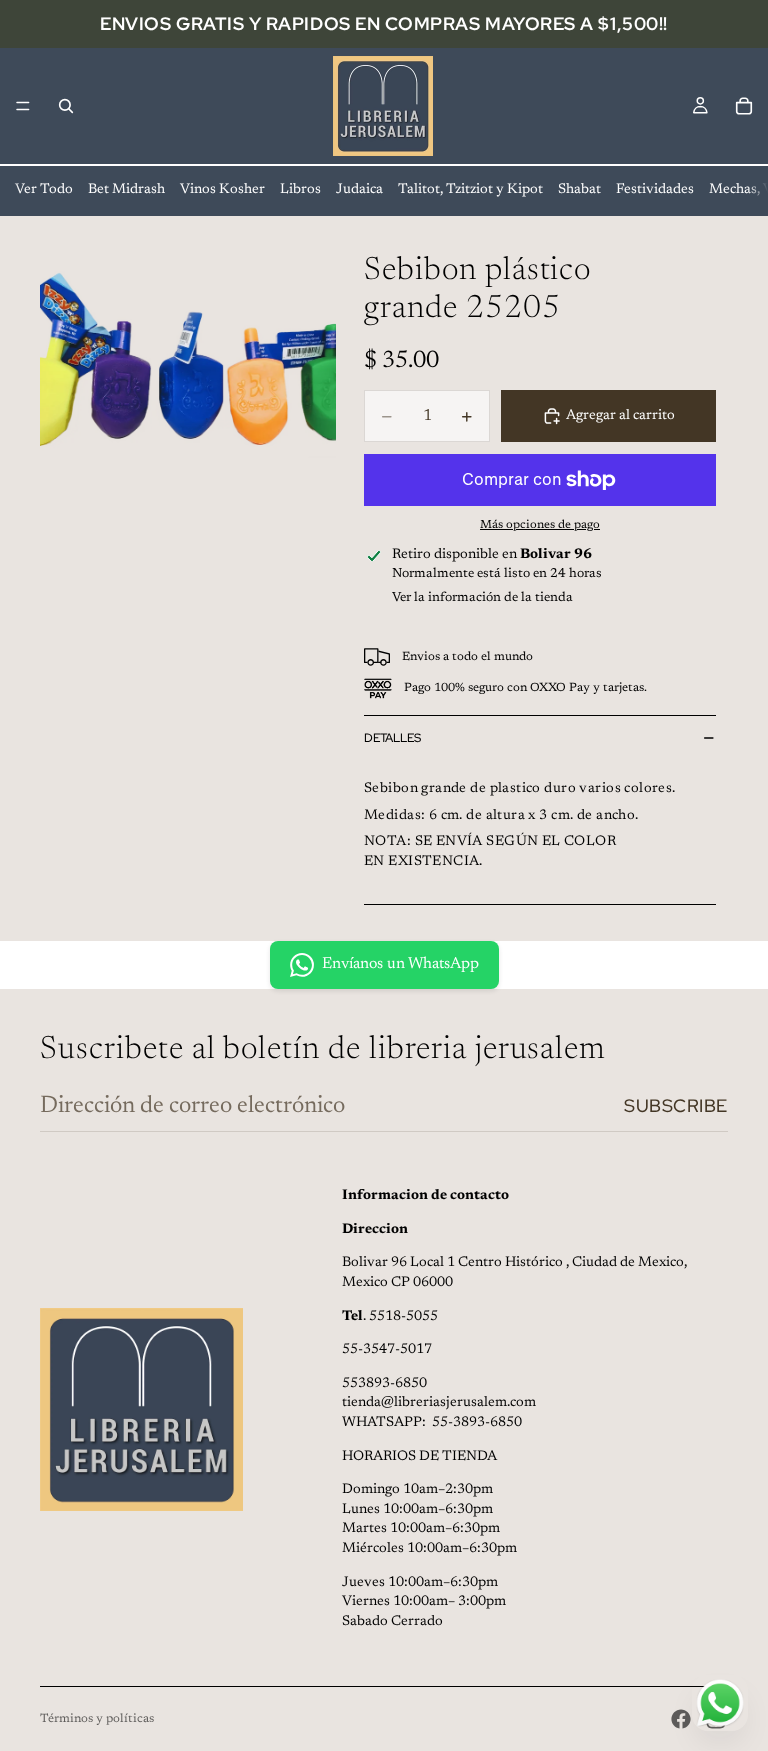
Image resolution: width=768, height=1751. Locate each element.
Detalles (392, 738)
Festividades (655, 190)
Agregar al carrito (620, 416)
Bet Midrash (126, 190)
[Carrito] (744, 106)
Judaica (359, 190)
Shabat (579, 190)
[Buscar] (66, 106)
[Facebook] (681, 1719)
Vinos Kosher (222, 190)
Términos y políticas (97, 1719)
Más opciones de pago (540, 525)
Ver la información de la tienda (482, 597)
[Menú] (23, 106)
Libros (300, 190)
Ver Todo (44, 190)
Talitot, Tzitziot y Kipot (470, 190)
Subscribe (676, 1105)
